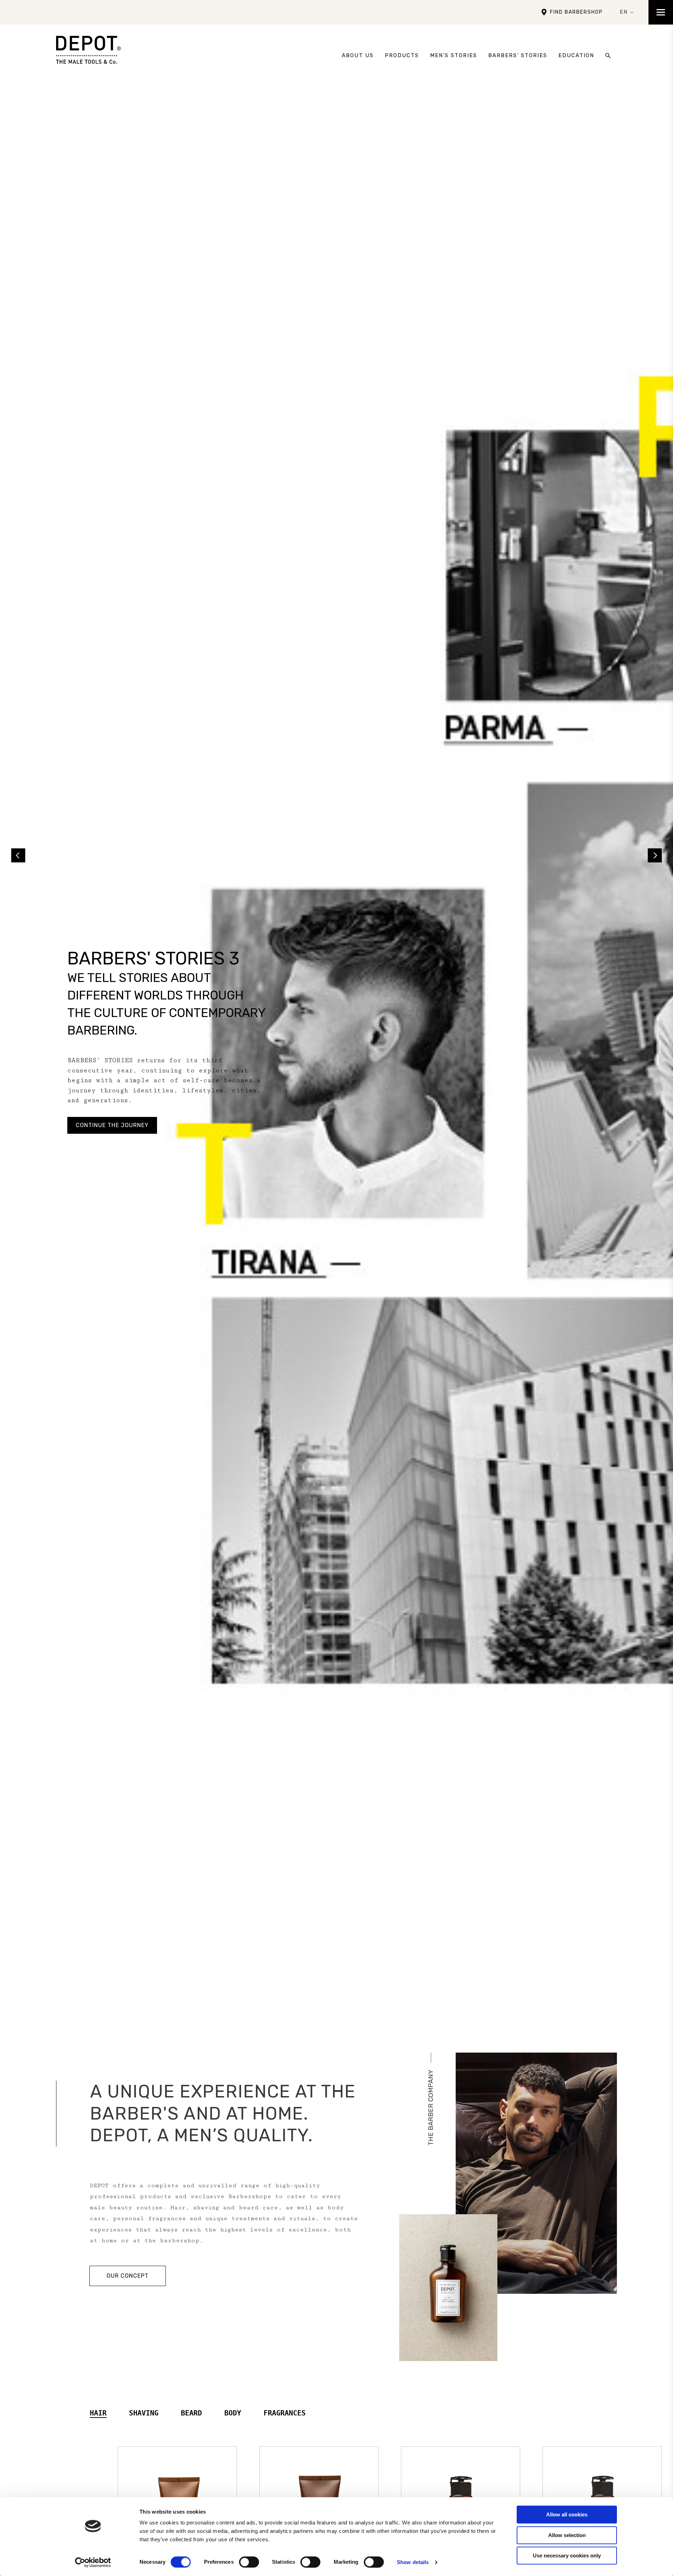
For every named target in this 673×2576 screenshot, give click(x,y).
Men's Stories (454, 55)
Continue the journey (112, 1125)
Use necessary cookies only (567, 2555)
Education (576, 55)
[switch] (249, 2562)
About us (358, 55)
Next (655, 855)
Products (402, 55)
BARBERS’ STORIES (518, 55)
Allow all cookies (567, 2514)
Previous (18, 855)
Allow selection (567, 2535)
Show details (413, 2562)
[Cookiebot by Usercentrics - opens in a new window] (93, 2562)
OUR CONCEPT (128, 2276)
